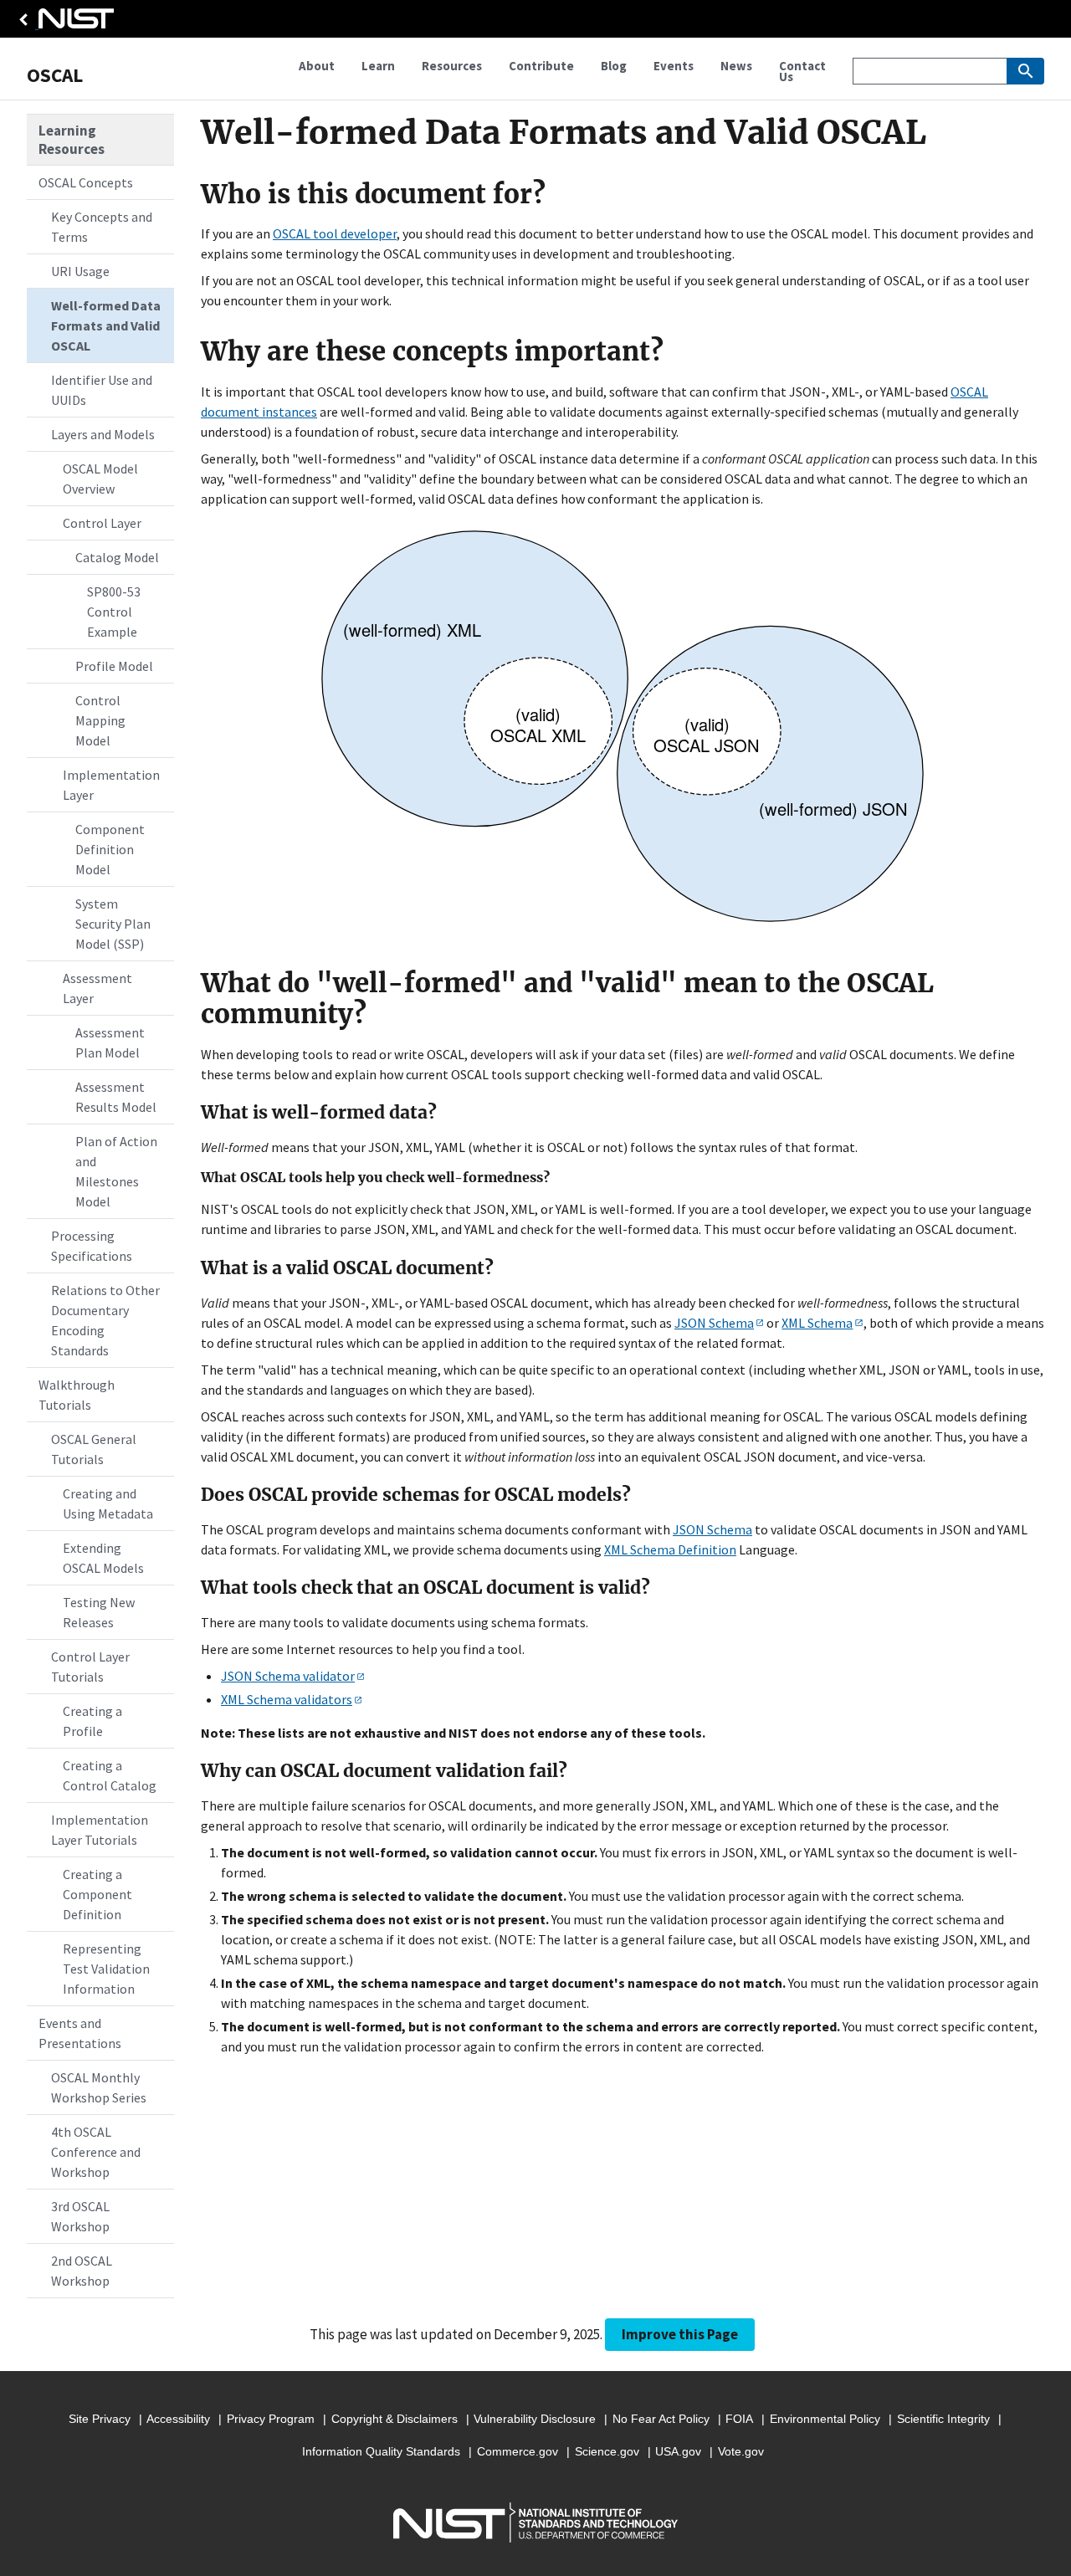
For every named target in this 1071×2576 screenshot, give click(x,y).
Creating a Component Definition (97, 1894)
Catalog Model (117, 557)
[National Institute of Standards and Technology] (64, 23)
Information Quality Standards (381, 2451)
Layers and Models (103, 434)
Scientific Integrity (943, 2419)
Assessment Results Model (116, 1097)
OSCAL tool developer (335, 233)
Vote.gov (741, 2451)
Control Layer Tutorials (90, 1667)
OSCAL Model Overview (100, 479)
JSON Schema (714, 1323)
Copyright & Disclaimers (395, 2419)
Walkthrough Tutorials (77, 1395)
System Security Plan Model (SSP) (113, 924)
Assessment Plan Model (110, 1042)
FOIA (739, 2419)
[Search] (1025, 71)
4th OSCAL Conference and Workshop (96, 2152)
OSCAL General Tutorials (94, 1449)
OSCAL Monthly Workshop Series (99, 2087)
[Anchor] (190, 195)
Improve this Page (680, 2334)
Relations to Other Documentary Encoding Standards (105, 1320)
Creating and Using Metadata (108, 1503)
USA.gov (678, 2451)
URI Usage (80, 271)
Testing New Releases (99, 1612)
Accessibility (178, 2419)
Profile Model (114, 666)
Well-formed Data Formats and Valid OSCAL (106, 325)
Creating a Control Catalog (110, 1775)
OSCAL (55, 75)
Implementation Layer (111, 785)
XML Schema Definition (670, 1549)
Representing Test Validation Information (106, 1969)
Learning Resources (72, 140)
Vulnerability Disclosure (535, 2419)
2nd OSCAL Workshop (82, 2271)
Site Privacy (100, 2419)
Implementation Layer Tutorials (100, 1830)
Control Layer (102, 523)
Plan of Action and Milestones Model (116, 1171)
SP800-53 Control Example (114, 612)
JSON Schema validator (288, 1676)
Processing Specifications (92, 1246)
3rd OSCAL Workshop (80, 2216)
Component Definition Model (110, 849)
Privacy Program (271, 2419)
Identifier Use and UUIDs (102, 390)
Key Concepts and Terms (102, 227)
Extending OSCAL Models (103, 1558)
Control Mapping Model (100, 720)
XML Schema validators (287, 1699)
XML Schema (817, 1323)
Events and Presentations (80, 2033)
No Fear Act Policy (661, 2419)
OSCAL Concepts (86, 182)
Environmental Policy (825, 2419)
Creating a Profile (92, 1721)
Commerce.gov (518, 2451)
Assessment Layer (97, 988)
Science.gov (607, 2451)
